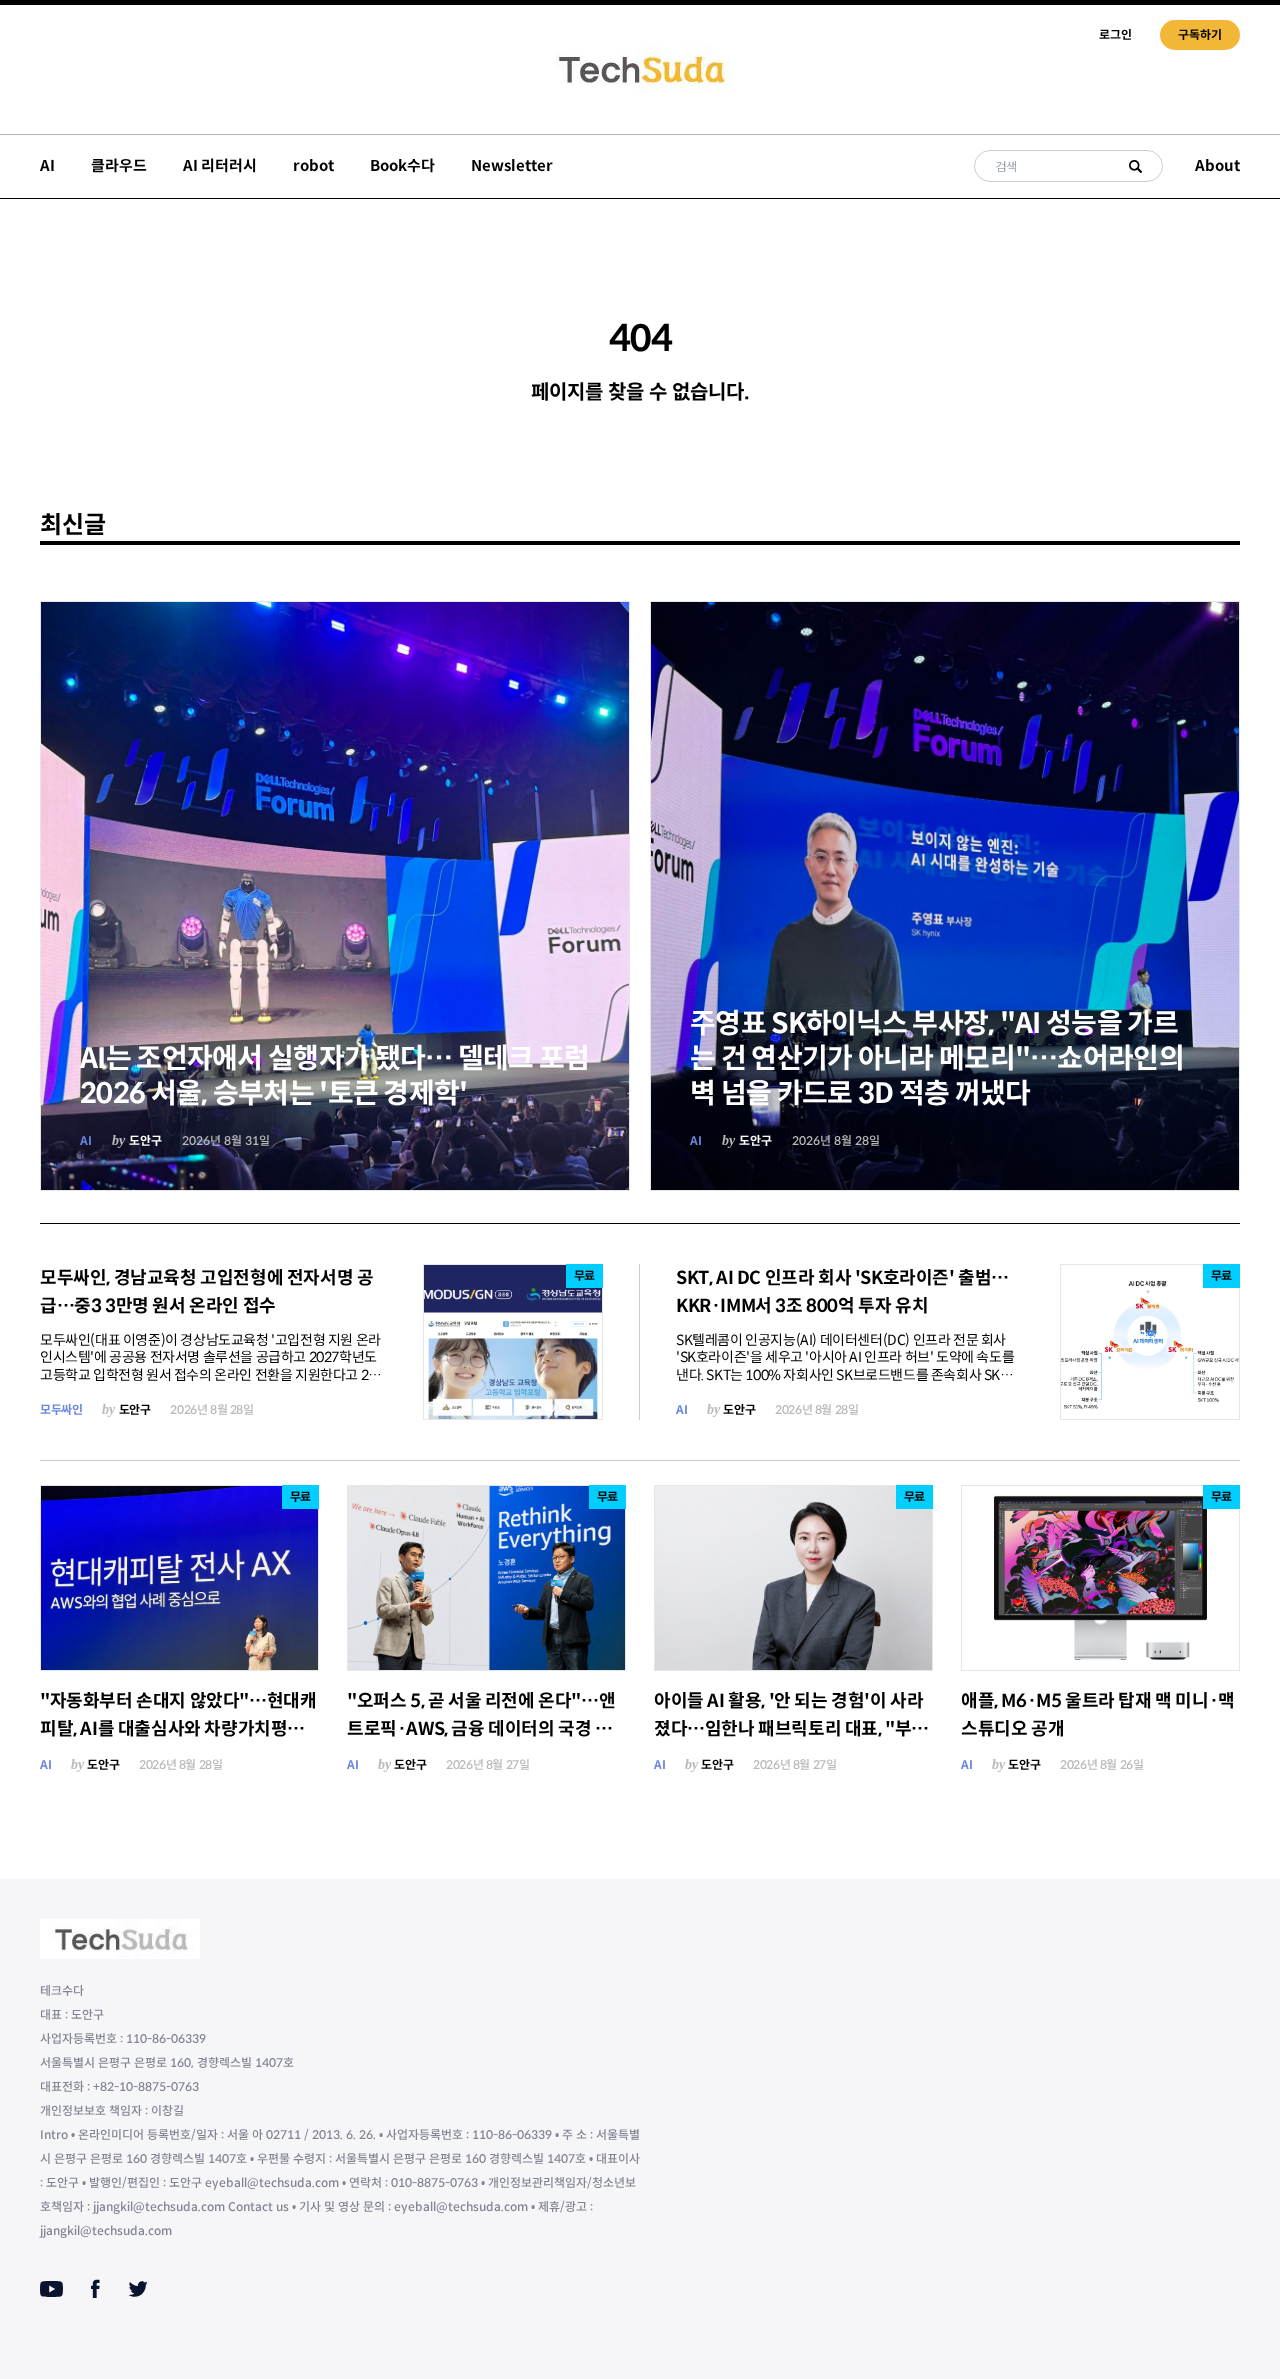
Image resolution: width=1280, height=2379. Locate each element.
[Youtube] (51, 2289)
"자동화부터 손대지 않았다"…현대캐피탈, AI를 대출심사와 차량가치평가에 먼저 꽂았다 (178, 1729)
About (1217, 165)
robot (313, 165)
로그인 (1115, 34)
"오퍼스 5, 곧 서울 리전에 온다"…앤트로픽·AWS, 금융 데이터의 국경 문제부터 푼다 (481, 1729)
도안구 (145, 1140)
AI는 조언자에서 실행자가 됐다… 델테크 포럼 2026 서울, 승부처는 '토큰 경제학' (335, 1076)
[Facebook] (95, 2289)
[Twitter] (138, 2289)
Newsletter (512, 165)
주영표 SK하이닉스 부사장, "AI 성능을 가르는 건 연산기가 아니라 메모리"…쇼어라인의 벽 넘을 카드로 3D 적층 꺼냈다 (937, 1058)
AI (47, 165)
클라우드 (119, 165)
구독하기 (1200, 34)
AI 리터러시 (220, 165)
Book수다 (402, 165)
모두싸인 (61, 1409)
